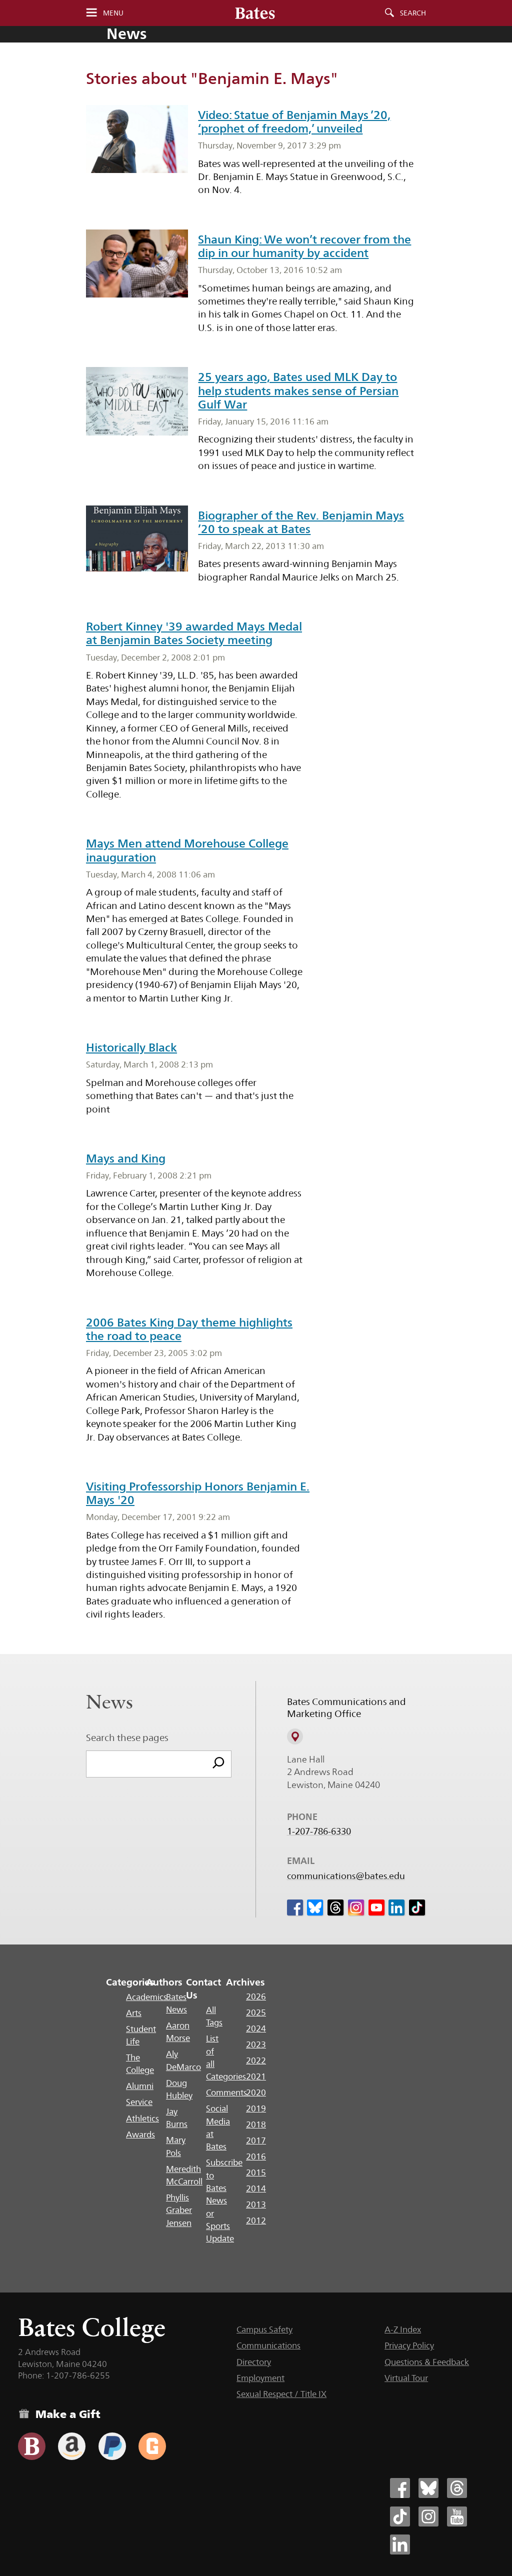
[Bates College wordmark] (255, 13)
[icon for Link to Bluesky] (315, 1907)
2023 (256, 2044)
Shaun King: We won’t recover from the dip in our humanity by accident (304, 246)
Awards (140, 2134)
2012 (256, 2220)
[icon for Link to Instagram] (356, 1907)
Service (139, 2102)
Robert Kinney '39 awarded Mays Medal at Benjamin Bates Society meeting (194, 633)
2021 (256, 2076)
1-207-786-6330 (319, 1831)
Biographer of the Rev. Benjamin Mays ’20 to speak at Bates (301, 522)
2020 (256, 2092)
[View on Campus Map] (295, 1736)
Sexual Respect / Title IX (281, 2394)
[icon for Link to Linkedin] (396, 1907)
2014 (256, 2188)
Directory (254, 2362)
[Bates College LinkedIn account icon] (400, 2544)
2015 (256, 2172)
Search (413, 13)
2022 (256, 2060)
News (126, 34)
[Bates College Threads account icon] (457, 2488)
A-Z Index (403, 2329)
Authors (164, 1982)
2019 (256, 2108)
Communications (268, 2345)
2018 (256, 2124)
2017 (256, 2140)
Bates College (92, 2327)
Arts (134, 2013)
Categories (130, 1982)
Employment (260, 2378)
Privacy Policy (409, 2345)
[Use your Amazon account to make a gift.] (72, 2446)
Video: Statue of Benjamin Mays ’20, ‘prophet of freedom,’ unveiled (294, 122)
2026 (256, 1996)
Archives (245, 1982)
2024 (256, 2028)
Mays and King (126, 1158)
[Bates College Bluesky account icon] (428, 2488)
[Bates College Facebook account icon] (400, 2488)
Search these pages (127, 1737)
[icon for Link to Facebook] (295, 1907)
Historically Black (131, 1047)
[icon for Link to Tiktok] (417, 1907)
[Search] (218, 1764)
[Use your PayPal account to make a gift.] (112, 2446)
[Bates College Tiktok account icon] (400, 2516)
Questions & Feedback (427, 2362)
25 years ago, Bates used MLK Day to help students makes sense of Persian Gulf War (298, 390)
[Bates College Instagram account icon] (428, 2516)
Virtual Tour (406, 2378)
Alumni (140, 2086)
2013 (256, 2204)
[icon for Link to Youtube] (376, 1907)
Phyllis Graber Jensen (179, 2210)
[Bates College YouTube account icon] (457, 2516)
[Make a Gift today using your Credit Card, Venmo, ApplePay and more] (32, 2446)
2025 (256, 2012)
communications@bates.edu (346, 1876)
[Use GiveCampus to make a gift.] (152, 2446)
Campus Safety (264, 2329)
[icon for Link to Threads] (335, 1907)
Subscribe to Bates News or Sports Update (224, 2200)
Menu (113, 13)
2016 (256, 2156)
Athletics (142, 2118)
